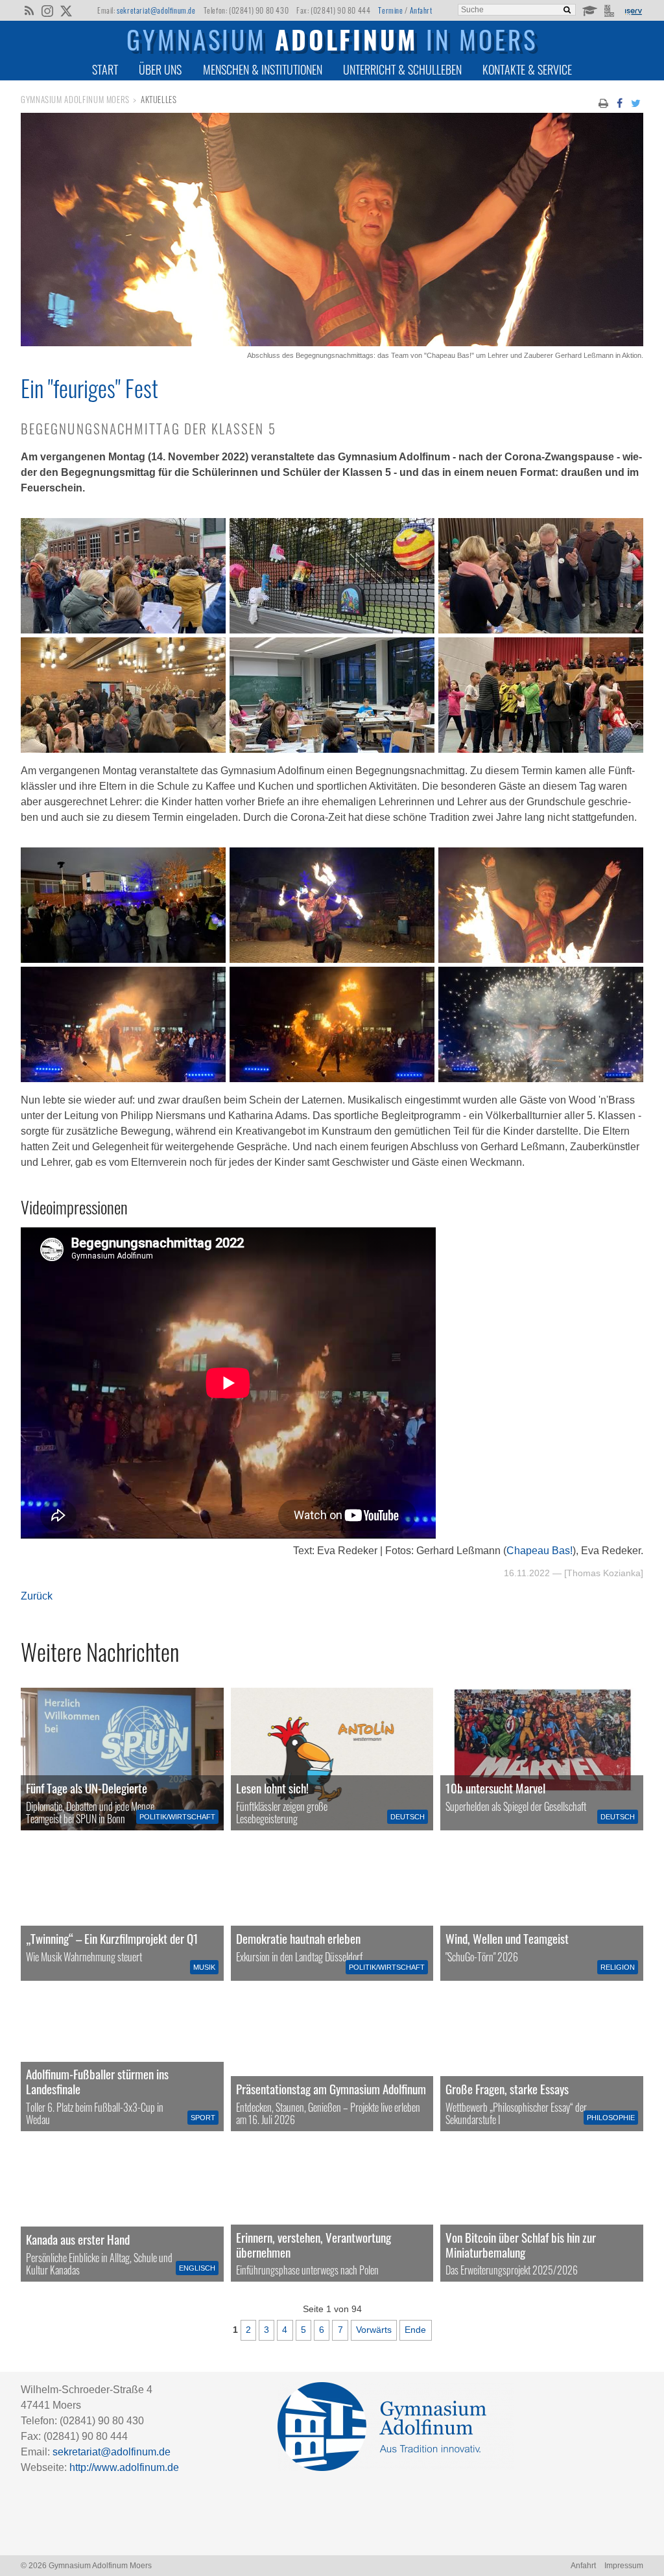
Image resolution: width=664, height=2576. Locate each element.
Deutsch (408, 1817)
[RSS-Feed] (29, 10)
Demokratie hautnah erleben (298, 1938)
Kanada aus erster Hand (78, 2239)
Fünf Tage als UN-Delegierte (87, 1788)
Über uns (160, 69)
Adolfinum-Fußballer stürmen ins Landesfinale (97, 2081)
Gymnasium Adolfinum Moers (75, 100)
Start (105, 69)
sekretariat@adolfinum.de (156, 10)
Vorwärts (374, 2330)
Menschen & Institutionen (263, 69)
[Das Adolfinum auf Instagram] (48, 12)
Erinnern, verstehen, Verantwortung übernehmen (314, 2245)
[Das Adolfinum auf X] (66, 12)
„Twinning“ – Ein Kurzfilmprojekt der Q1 (112, 1938)
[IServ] (633, 10)
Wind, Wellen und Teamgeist (507, 1938)
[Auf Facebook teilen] (619, 102)
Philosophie (611, 2118)
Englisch (197, 2268)
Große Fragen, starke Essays (507, 2089)
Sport (203, 2118)
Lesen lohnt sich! (272, 1788)
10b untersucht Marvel (495, 1788)
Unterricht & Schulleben (402, 69)
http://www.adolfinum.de (124, 2467)
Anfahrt (421, 10)
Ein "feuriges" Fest (89, 388)
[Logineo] (611, 10)
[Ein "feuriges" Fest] (332, 343)
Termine (390, 10)
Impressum (624, 2566)
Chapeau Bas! (539, 1551)
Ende (415, 2330)
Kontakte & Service (527, 69)
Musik (204, 1967)
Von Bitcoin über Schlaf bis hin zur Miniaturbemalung (521, 2245)
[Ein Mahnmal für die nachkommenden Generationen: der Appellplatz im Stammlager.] (332, 2210)
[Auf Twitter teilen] (636, 102)
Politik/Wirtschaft (177, 1817)
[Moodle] (589, 10)
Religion (618, 1967)
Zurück (37, 1596)
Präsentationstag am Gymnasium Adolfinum (331, 2089)
